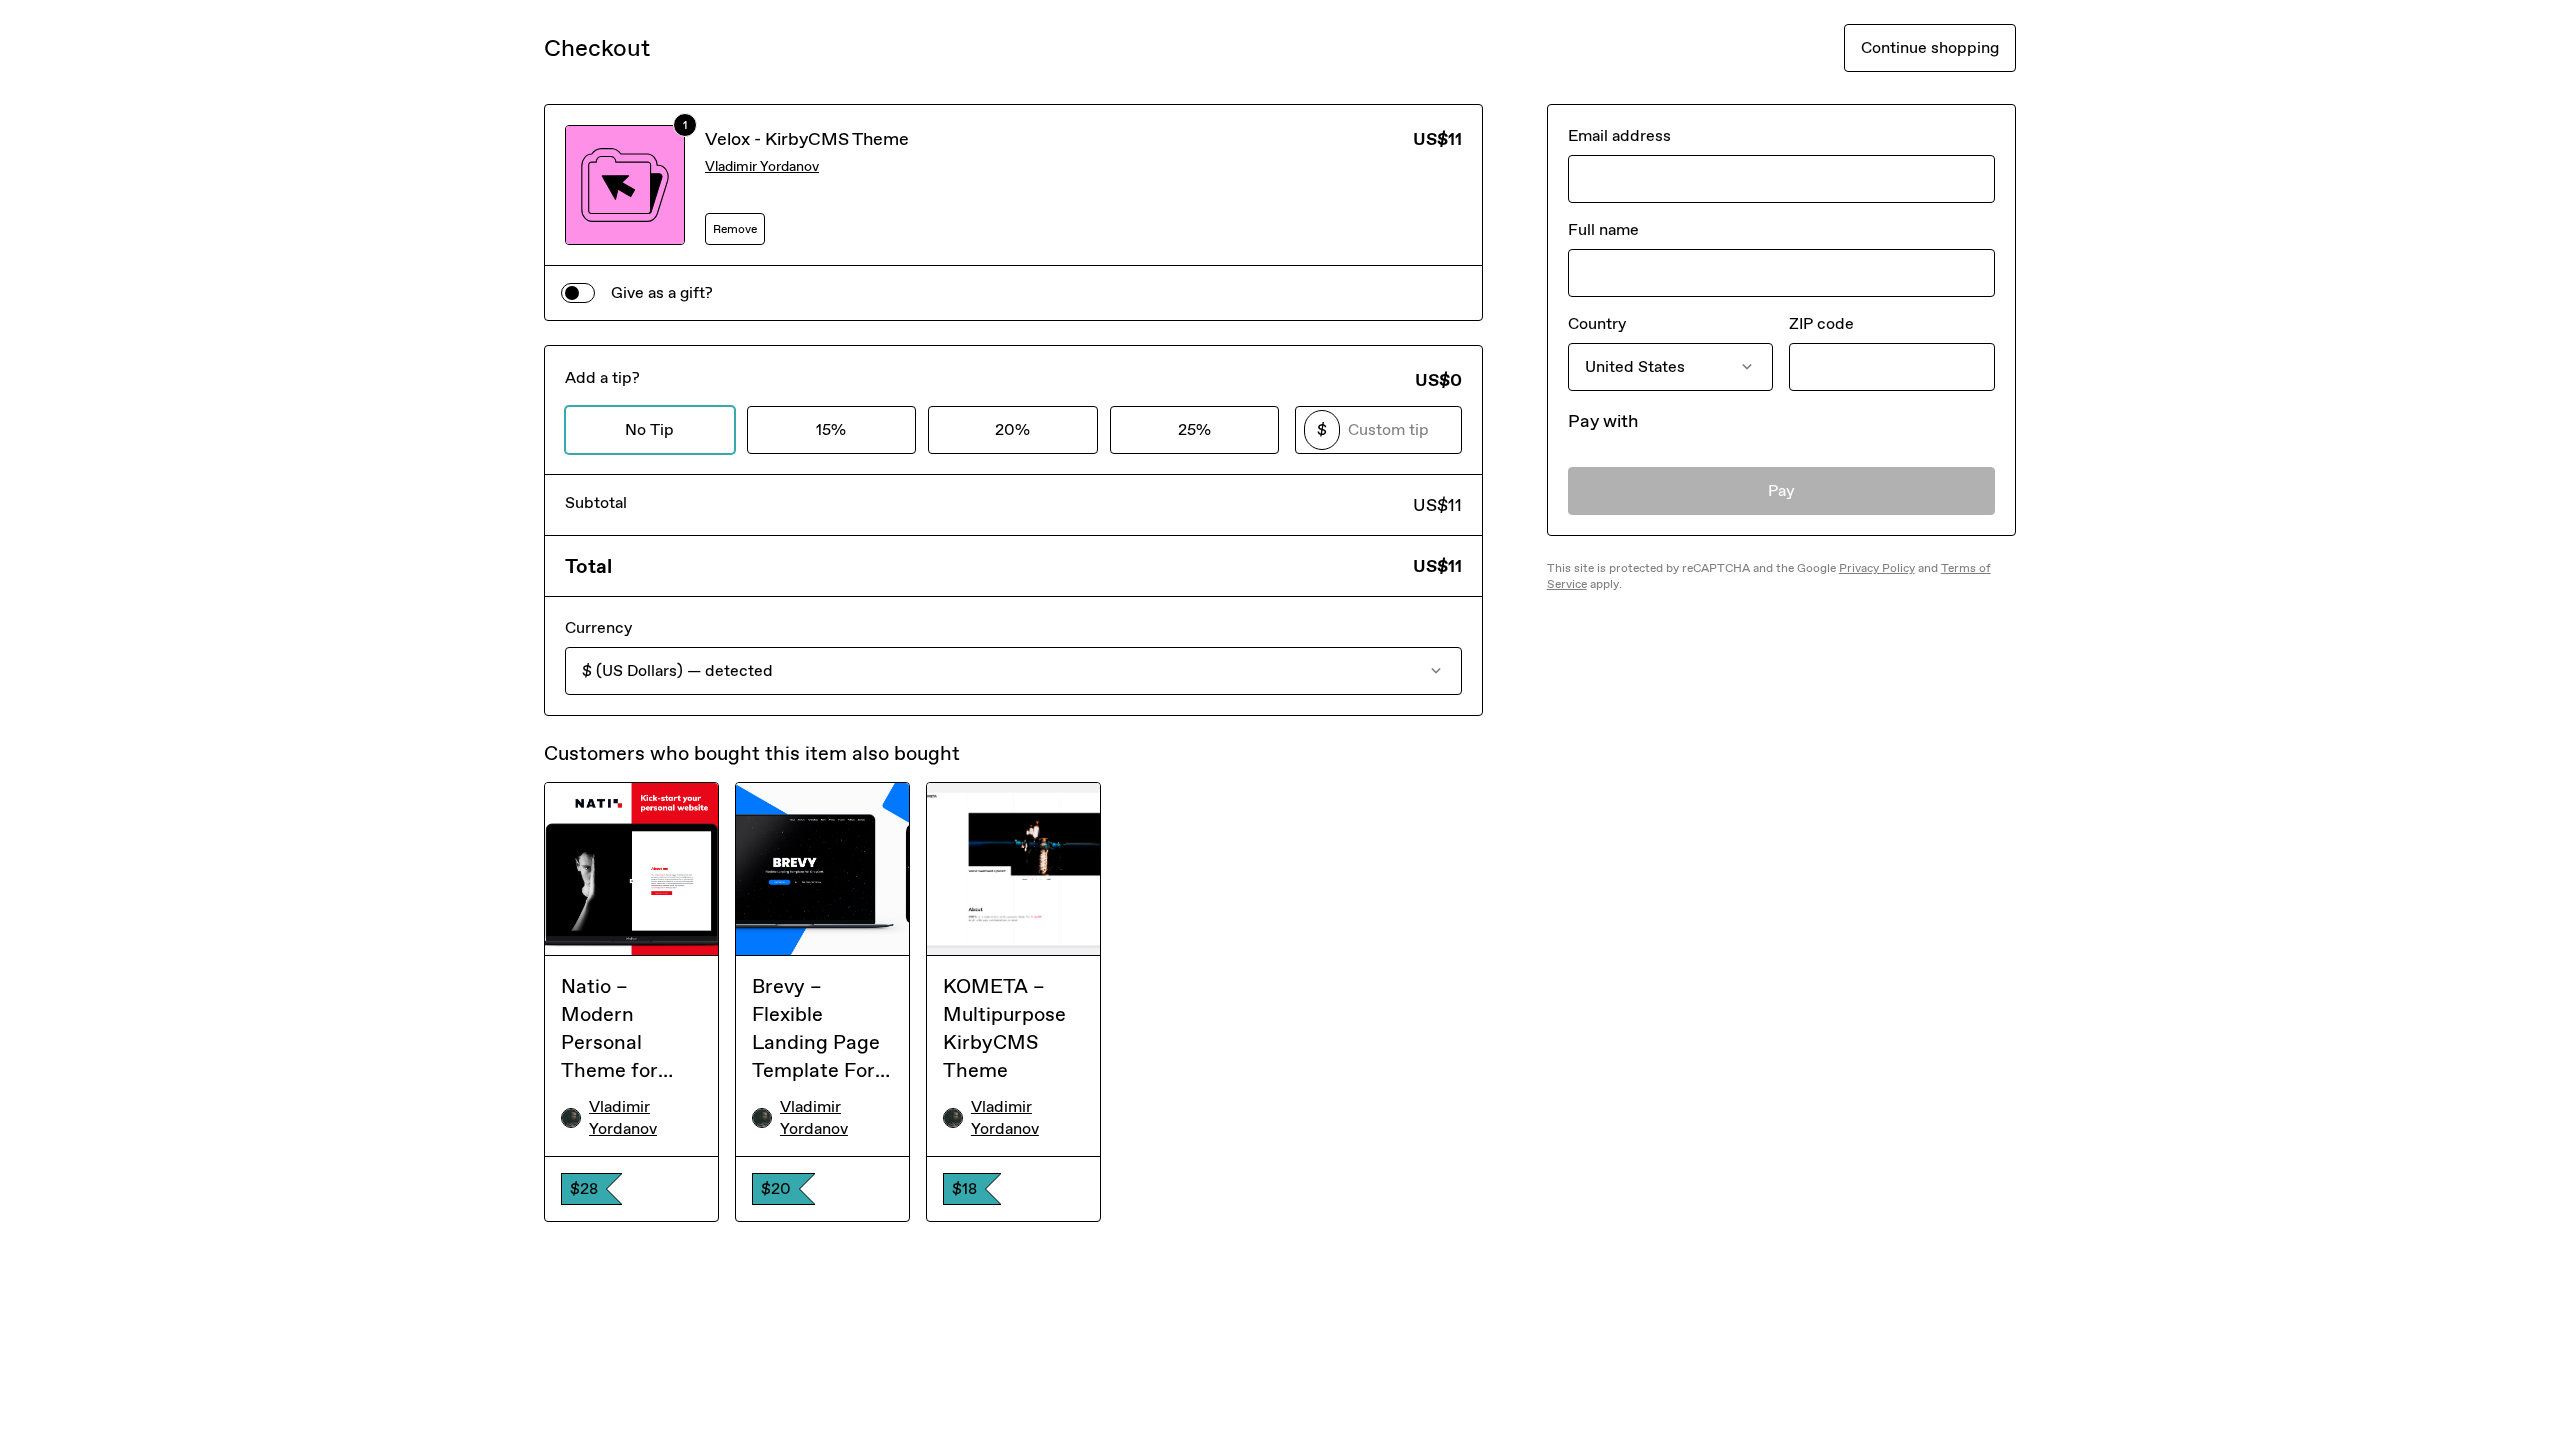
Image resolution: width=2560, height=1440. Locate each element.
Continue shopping (1930, 47)
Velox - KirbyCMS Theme (807, 139)
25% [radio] (1194, 429)
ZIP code (1821, 323)
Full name (1603, 229)
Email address (1619, 135)
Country (1597, 323)
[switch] (578, 293)
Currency (598, 627)
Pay (1781, 490)
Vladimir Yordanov (762, 166)
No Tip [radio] (649, 429)
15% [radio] (831, 429)
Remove (735, 229)
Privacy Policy (1877, 568)
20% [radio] (1012, 429)
